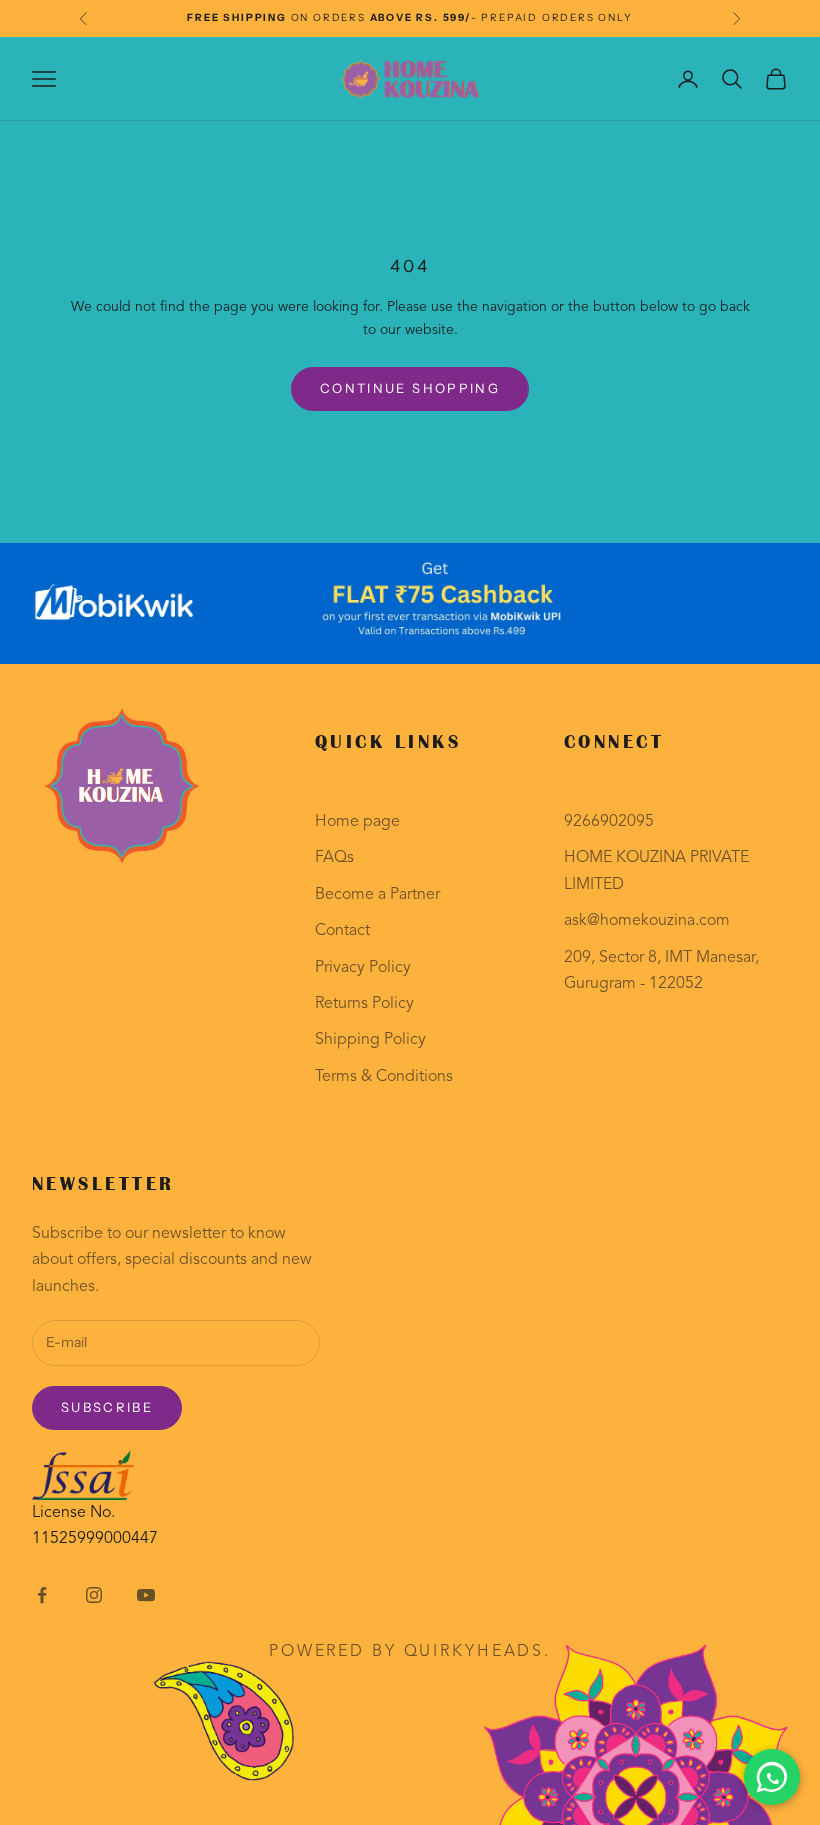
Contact (342, 931)
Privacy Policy (363, 968)
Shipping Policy (370, 1040)
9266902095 (609, 822)
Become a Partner (377, 895)
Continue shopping (410, 388)
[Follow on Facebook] (42, 1595)
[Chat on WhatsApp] (772, 1777)
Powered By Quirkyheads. (410, 1652)
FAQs (334, 858)
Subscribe (107, 1407)
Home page (357, 822)
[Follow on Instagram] (94, 1595)
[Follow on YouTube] (146, 1595)
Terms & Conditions (384, 1077)
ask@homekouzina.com (647, 921)
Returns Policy (364, 1004)
